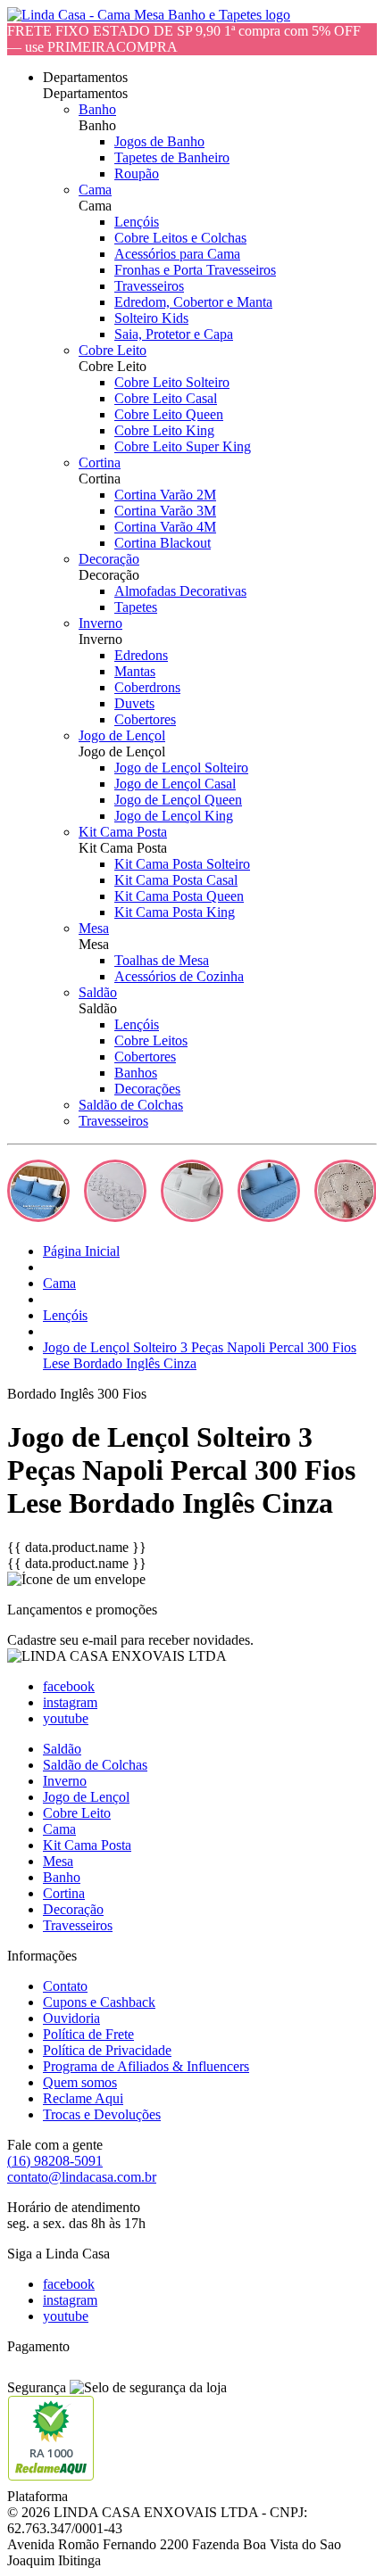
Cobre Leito (113, 350)
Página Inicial (81, 1251)
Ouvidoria (71, 2018)
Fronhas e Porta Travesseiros (195, 270)
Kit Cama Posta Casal (176, 880)
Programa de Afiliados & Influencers (146, 2066)
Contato (65, 1986)
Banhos (136, 1073)
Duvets (134, 703)
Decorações (147, 1089)
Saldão (98, 992)
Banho (97, 109)
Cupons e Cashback (99, 2002)
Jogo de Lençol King (174, 816)
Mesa (94, 928)
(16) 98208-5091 (55, 2161)
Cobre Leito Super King (183, 446)
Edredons (141, 655)
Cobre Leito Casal (166, 398)
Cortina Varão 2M (165, 495)
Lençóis (137, 222)
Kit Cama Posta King (175, 912)
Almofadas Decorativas (180, 591)
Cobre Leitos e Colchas (180, 238)
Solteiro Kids (151, 318)
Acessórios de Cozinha (179, 976)
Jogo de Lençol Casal (175, 784)
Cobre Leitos (151, 1040)
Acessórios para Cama (177, 254)
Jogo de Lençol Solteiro (181, 768)
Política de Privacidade (107, 2050)
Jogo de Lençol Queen (178, 800)
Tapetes (136, 607)
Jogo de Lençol (122, 735)
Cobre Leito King (164, 430)
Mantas (135, 671)
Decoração (109, 559)
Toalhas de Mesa (162, 960)
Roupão (137, 173)
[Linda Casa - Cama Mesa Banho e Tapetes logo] (149, 15)
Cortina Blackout (163, 543)
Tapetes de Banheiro (172, 157)
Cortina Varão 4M (165, 527)
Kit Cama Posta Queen (179, 896)
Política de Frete (88, 2034)
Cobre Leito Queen (169, 414)
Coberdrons (147, 687)
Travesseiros (149, 286)
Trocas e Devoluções (102, 2114)
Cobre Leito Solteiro (172, 382)
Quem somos (80, 2082)
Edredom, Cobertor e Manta (193, 302)
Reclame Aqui (83, 2098)
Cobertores (145, 719)
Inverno (100, 623)
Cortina (100, 462)
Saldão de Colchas (131, 1105)
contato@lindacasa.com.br (82, 2177)
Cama (95, 190)
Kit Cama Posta (123, 832)
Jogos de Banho (159, 141)
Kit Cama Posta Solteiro (182, 864)
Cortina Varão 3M (165, 511)
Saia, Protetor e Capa (174, 334)
